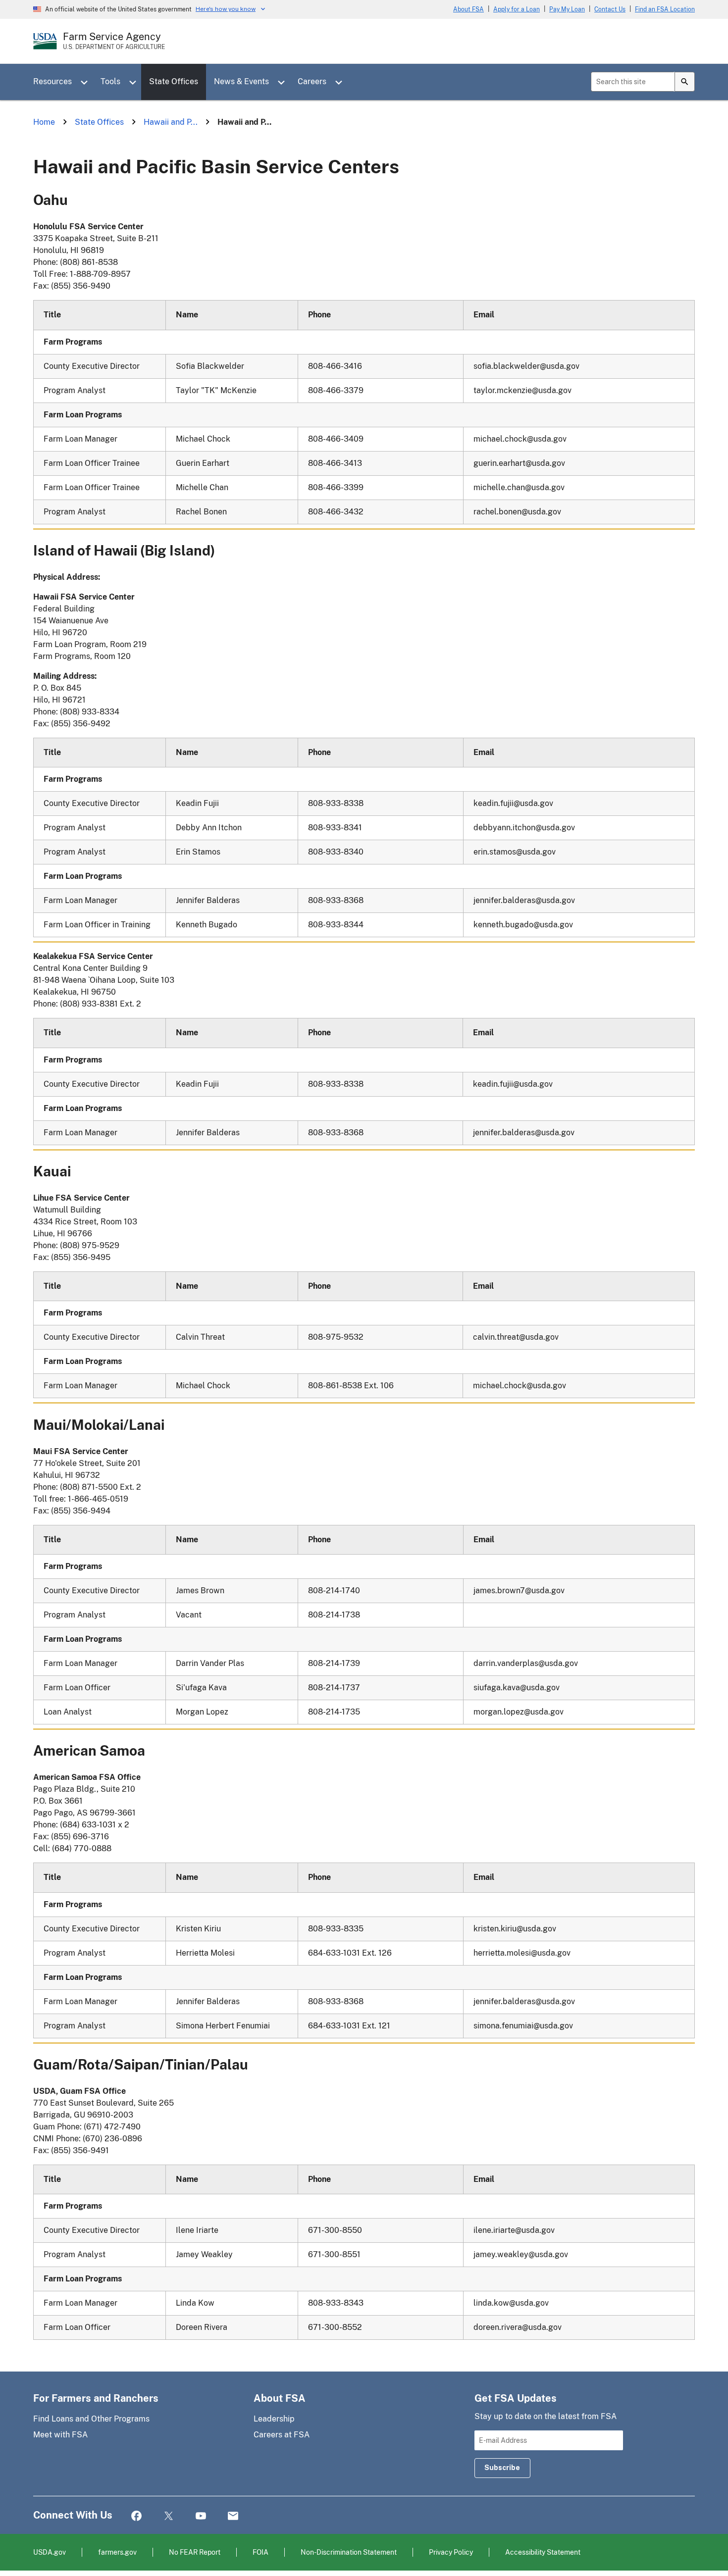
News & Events (241, 81)
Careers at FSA (282, 2435)
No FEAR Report (195, 2552)
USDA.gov (50, 2552)
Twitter (169, 2516)
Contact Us (610, 9)
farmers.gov (117, 2552)
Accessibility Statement (543, 2552)
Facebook (136, 2516)
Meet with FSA (60, 2435)
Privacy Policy (451, 2552)
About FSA (468, 9)
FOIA (260, 2552)
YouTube (201, 2516)
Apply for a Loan (517, 9)
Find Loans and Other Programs (91, 2419)
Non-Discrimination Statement (349, 2552)
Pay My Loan (567, 9)
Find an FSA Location (665, 9)
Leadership (274, 2419)
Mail (233, 2516)
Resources (52, 81)
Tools (110, 81)
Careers (312, 81)
